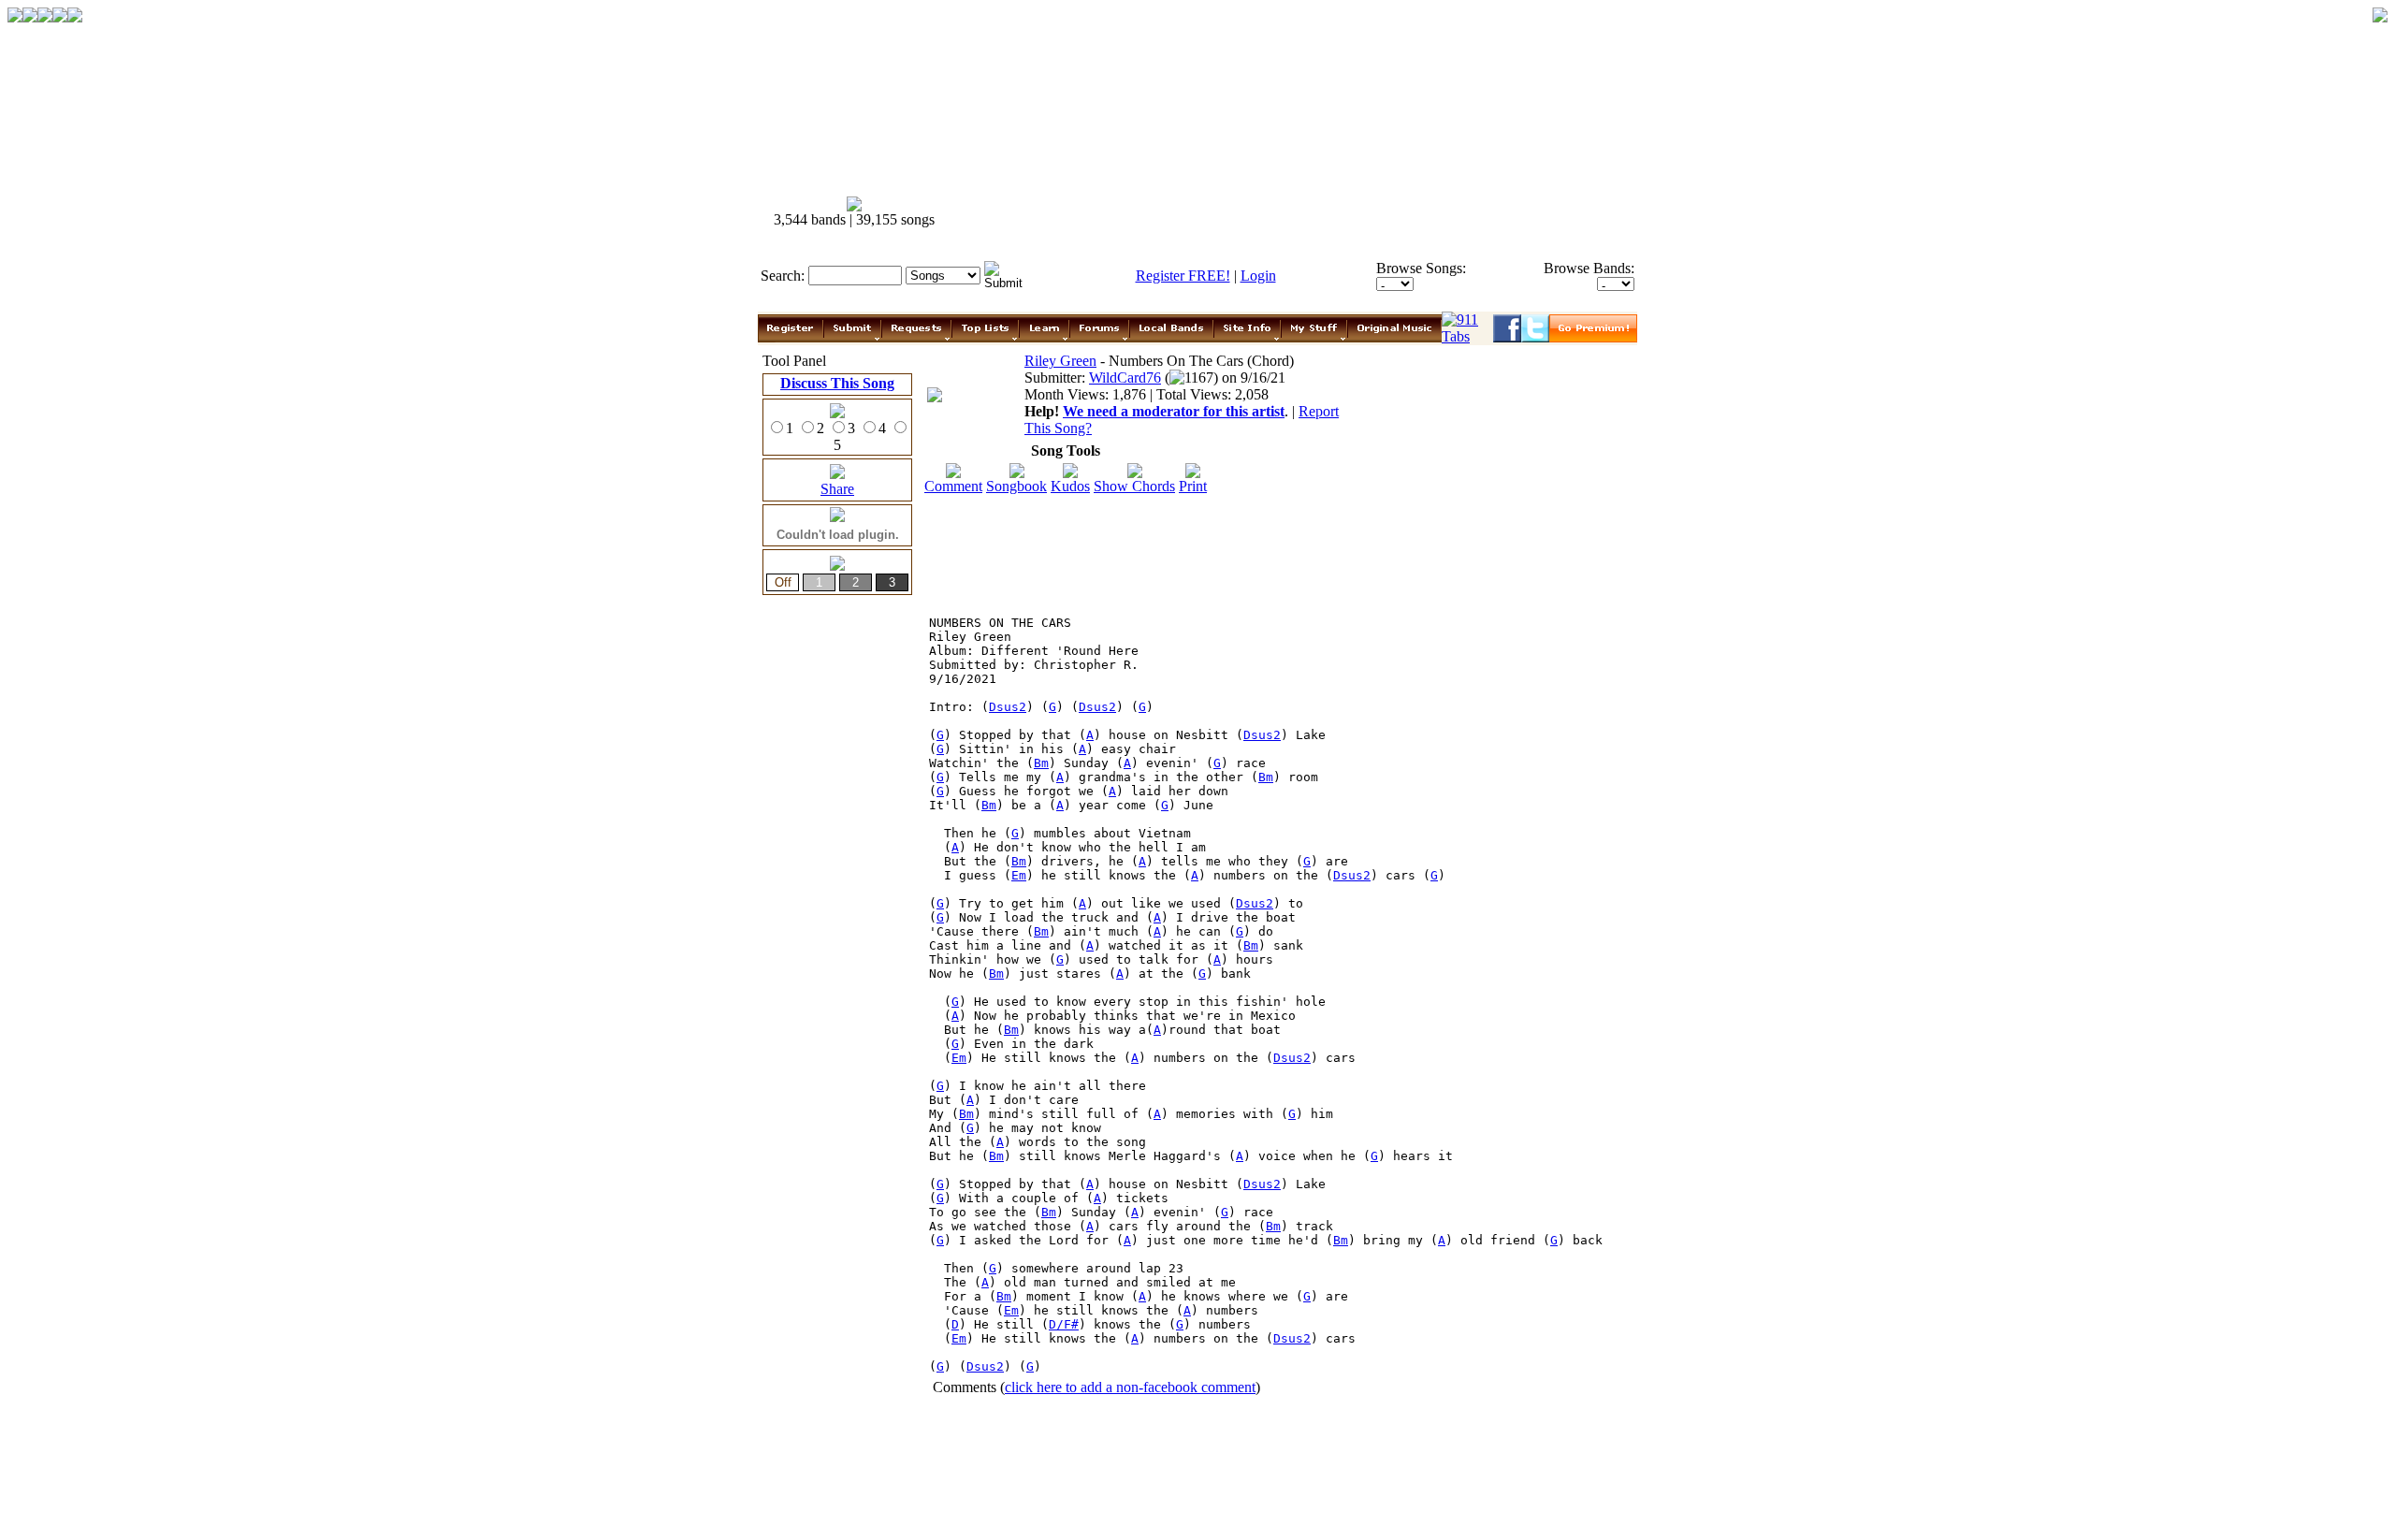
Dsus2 (1008, 707)
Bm (1041, 763)
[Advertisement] (1299, 212)
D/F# (1064, 1324)
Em (1019, 875)
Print (1193, 486)
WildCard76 (1125, 378)
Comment (953, 486)
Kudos (1070, 486)
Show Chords (1134, 486)
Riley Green (1060, 361)
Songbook (1016, 486)
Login (1258, 276)
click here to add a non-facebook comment (1130, 1387)
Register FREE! (1183, 276)
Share (837, 489)
